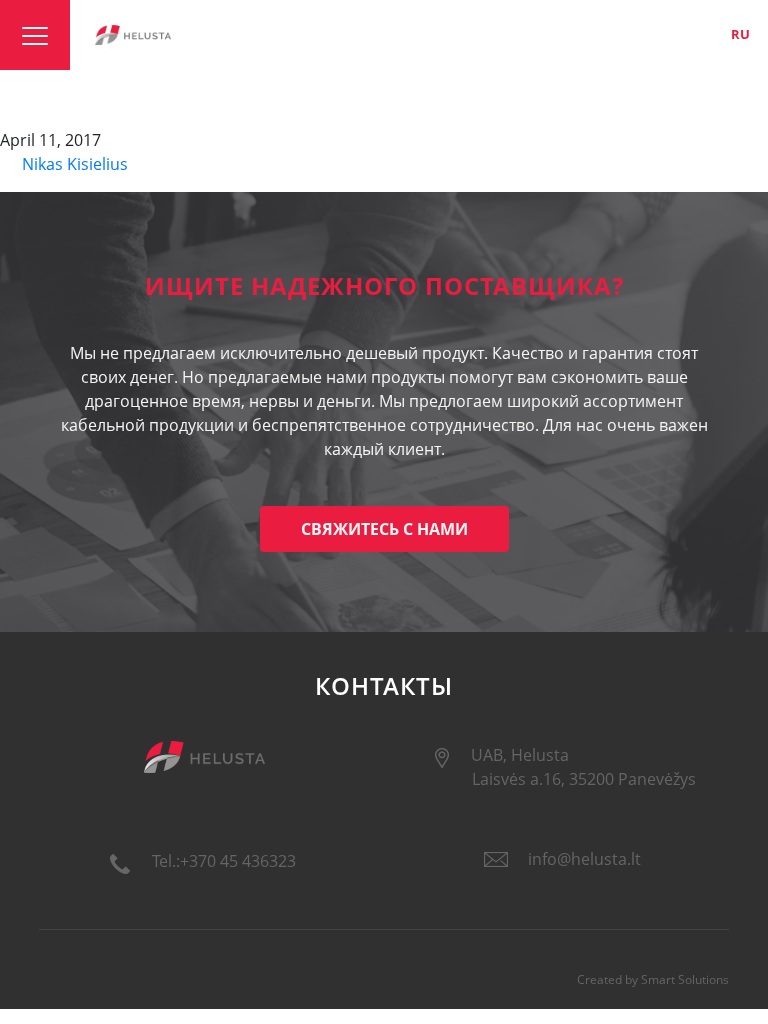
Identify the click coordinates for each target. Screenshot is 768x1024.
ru (740, 34)
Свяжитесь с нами (384, 529)
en (706, 34)
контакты (605, 34)
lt (673, 34)
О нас (535, 34)
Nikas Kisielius (73, 164)
